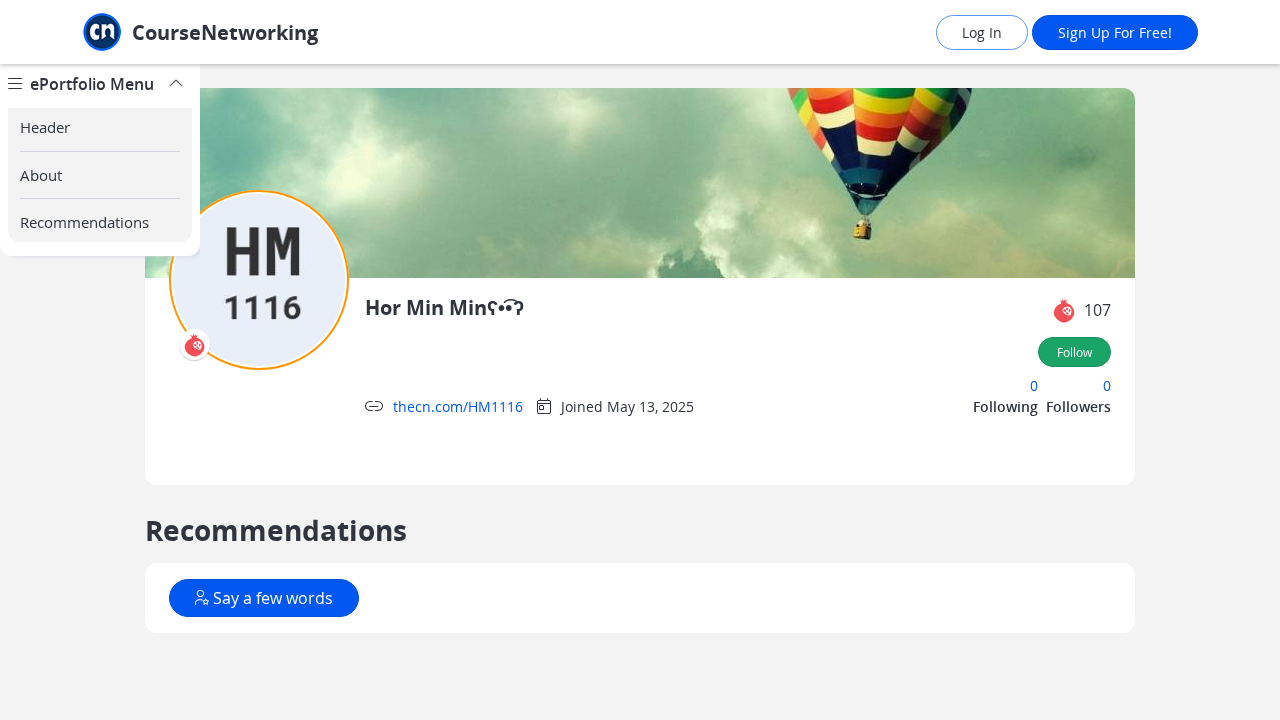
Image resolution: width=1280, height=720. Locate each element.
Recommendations (84, 222)
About (41, 175)
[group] (100, 392)
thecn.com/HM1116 (458, 406)
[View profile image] (259, 278)
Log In (982, 32)
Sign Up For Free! (1115, 32)
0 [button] (1034, 385)
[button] (1064, 311)
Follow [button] (1074, 352)
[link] (245, 32)
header (45, 127)
